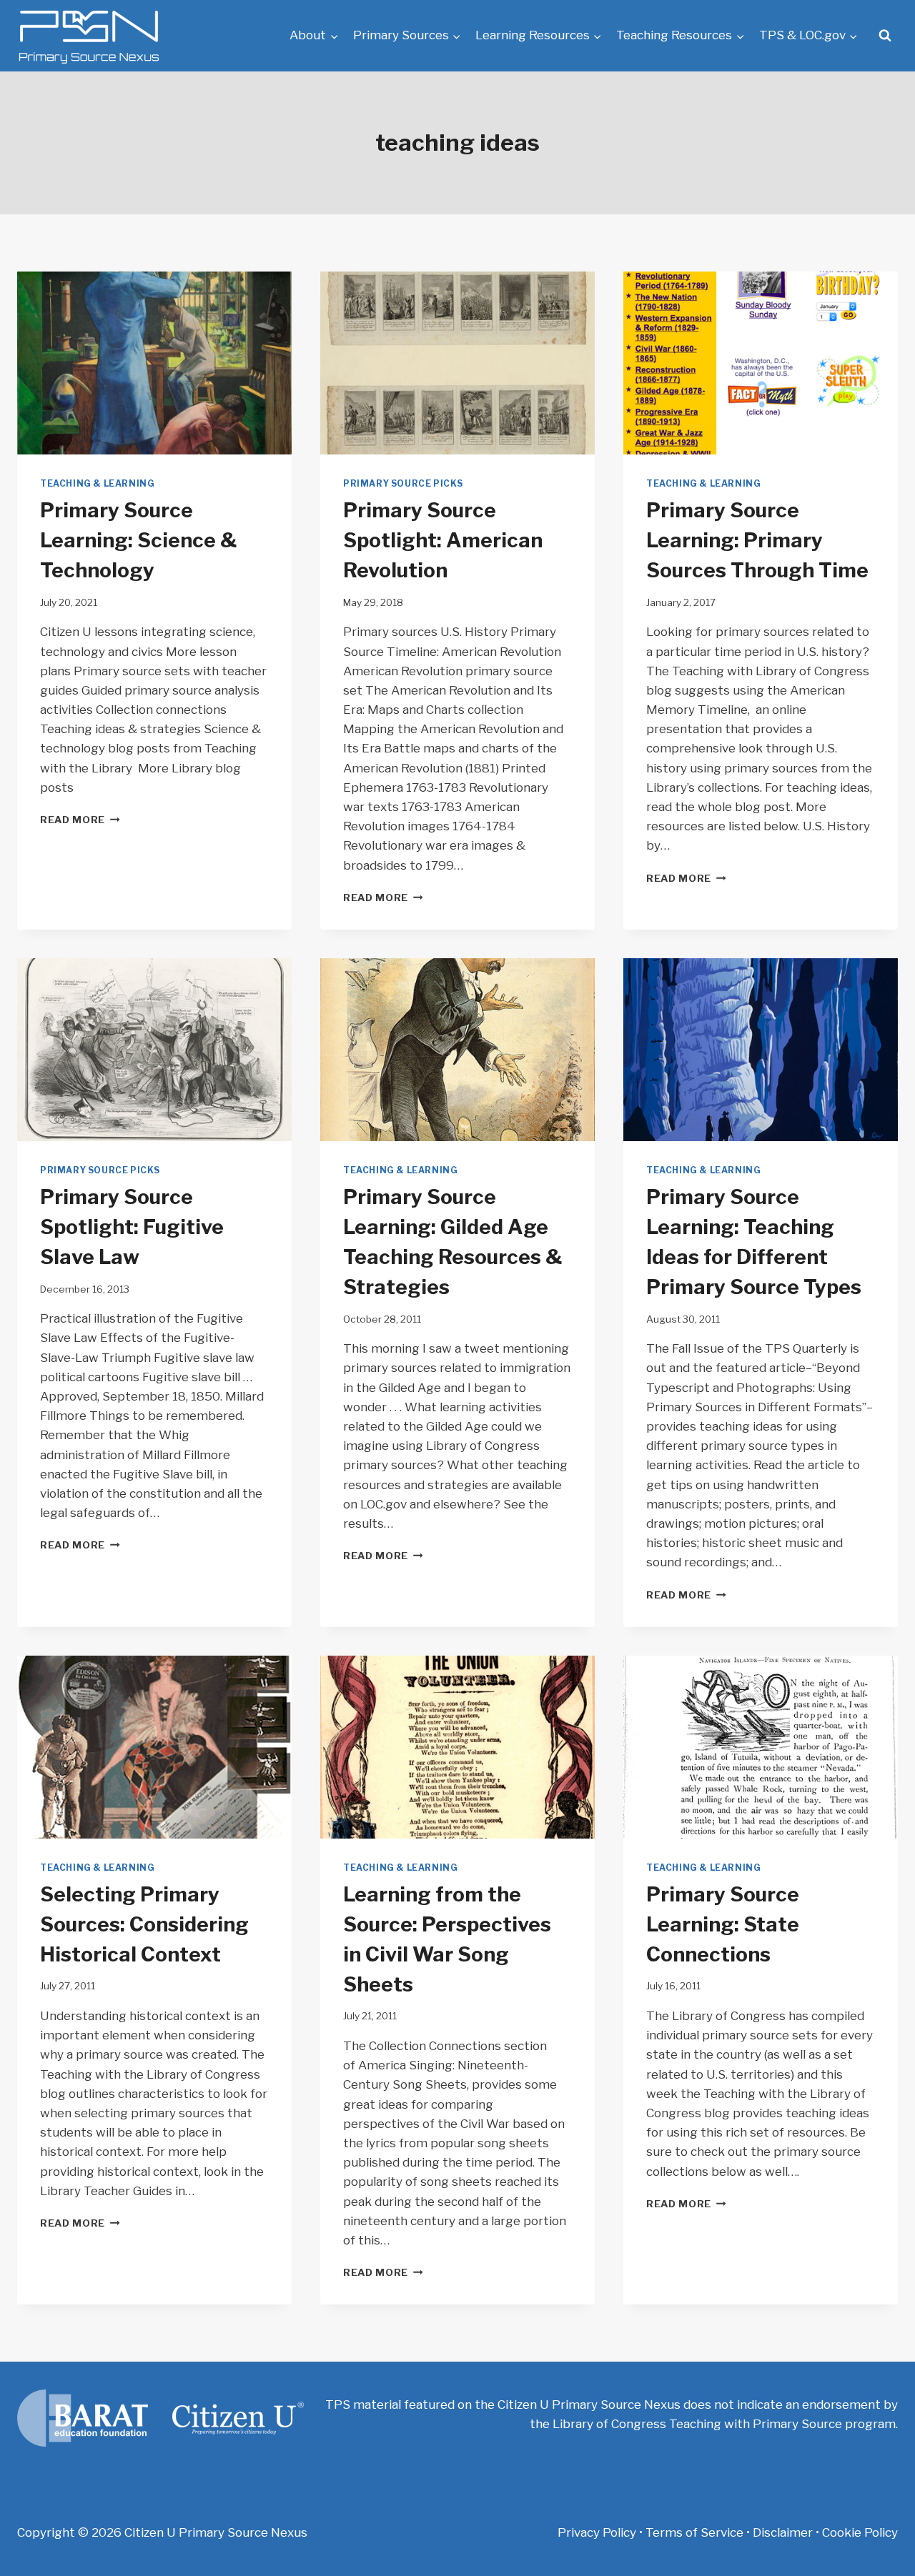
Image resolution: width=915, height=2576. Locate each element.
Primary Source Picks (403, 484)
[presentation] (154, 363)
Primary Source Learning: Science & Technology (138, 540)
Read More (80, 820)
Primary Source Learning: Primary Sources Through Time (757, 540)
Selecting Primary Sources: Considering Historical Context (144, 1924)
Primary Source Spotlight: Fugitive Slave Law (132, 1227)
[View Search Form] (885, 36)
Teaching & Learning (97, 484)
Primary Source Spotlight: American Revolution (443, 540)
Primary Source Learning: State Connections (723, 1924)
